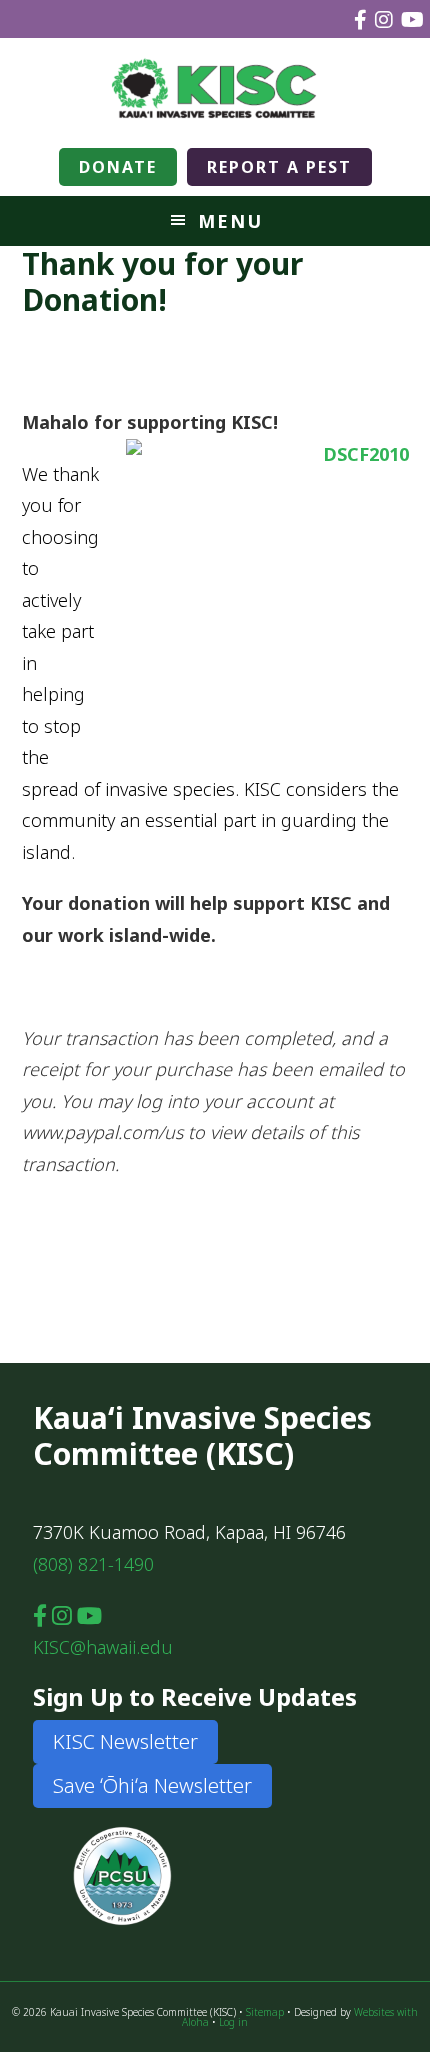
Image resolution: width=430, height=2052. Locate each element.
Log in (233, 2022)
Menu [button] (230, 221)
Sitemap (265, 2012)
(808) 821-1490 (93, 1564)
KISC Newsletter (125, 1741)
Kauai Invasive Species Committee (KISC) (215, 88)
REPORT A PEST (279, 167)
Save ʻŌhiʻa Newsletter (152, 1785)
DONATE (118, 167)
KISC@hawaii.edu (103, 1647)
